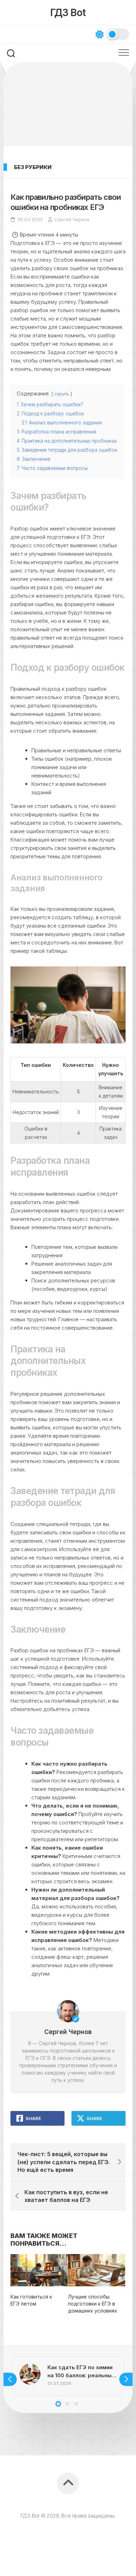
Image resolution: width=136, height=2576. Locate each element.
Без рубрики (33, 167)
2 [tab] (67, 2404)
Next (126, 2379)
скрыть (62, 394)
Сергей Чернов (72, 219)
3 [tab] (76, 2404)
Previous (10, 2379)
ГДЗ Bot (68, 13)
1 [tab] (58, 2404)
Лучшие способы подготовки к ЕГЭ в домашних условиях (93, 2303)
